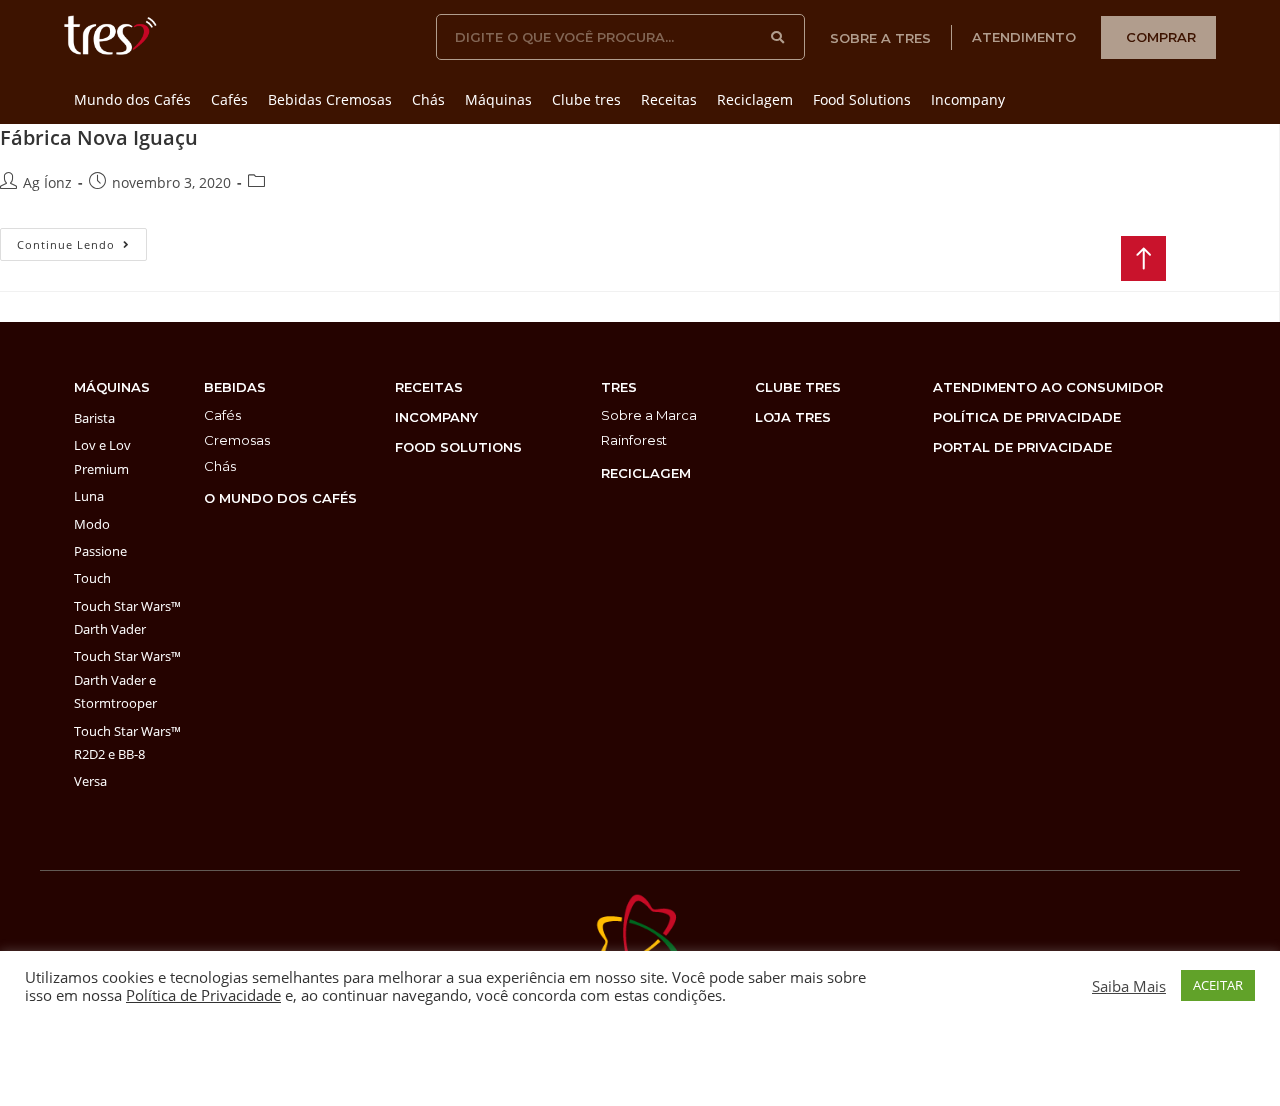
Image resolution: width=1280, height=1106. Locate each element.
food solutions (458, 447)
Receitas (669, 99)
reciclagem (646, 473)
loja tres (793, 417)
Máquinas (498, 99)
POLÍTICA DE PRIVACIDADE (1027, 417)
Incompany (968, 99)
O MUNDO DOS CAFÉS (280, 498)
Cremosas (237, 440)
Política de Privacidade (203, 995)
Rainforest (634, 440)
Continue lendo (82, 240)
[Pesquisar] (778, 37)
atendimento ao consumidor (1048, 387)
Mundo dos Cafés (132, 99)
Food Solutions (862, 99)
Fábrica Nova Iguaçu (99, 137)
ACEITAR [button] (1218, 985)
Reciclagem (755, 99)
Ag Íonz (47, 182)
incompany (436, 417)
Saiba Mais (1129, 986)
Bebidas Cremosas (330, 99)
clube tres (798, 387)
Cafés (229, 99)
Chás (428, 99)
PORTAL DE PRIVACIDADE (1022, 447)
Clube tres (586, 99)
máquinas (112, 387)
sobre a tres (880, 38)
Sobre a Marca (649, 415)
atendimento (1024, 37)
